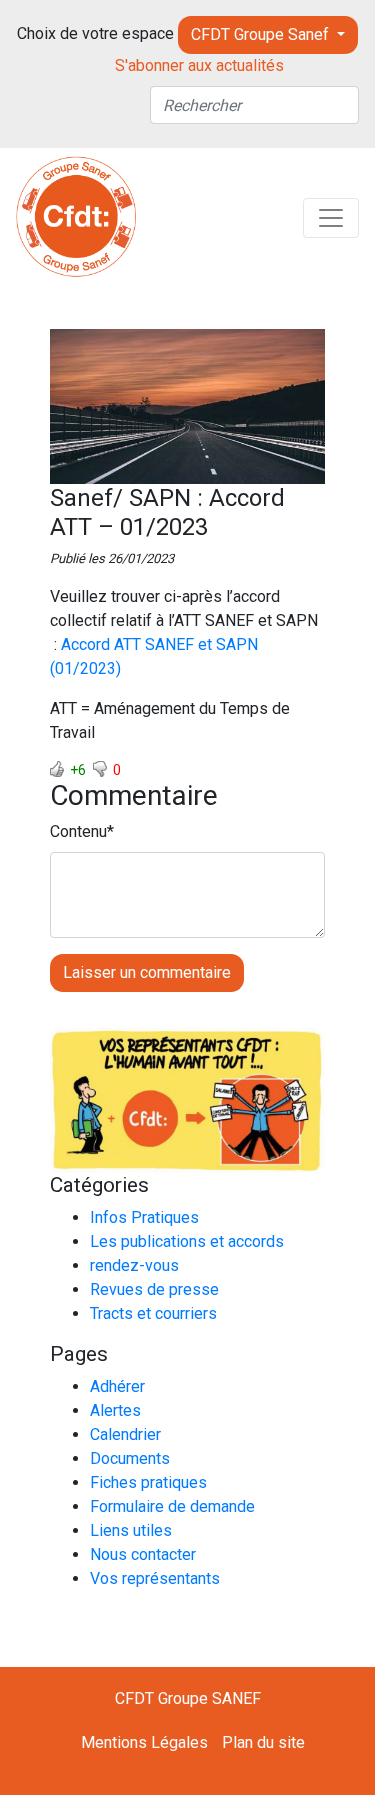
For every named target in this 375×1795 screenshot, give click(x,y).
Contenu (78, 831)
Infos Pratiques (144, 1217)
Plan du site (263, 1742)
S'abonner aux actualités (199, 65)
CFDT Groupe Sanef (262, 34)
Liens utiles (131, 1530)
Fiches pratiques (148, 1482)
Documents (130, 1458)
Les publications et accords (187, 1241)
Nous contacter (143, 1554)
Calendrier (125, 1434)
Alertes (115, 1410)
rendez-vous (134, 1265)
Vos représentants (155, 1578)
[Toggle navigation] (331, 218)
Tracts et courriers (153, 1313)
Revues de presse (154, 1289)
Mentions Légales (144, 1742)
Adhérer (117, 1386)
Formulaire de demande (172, 1506)
